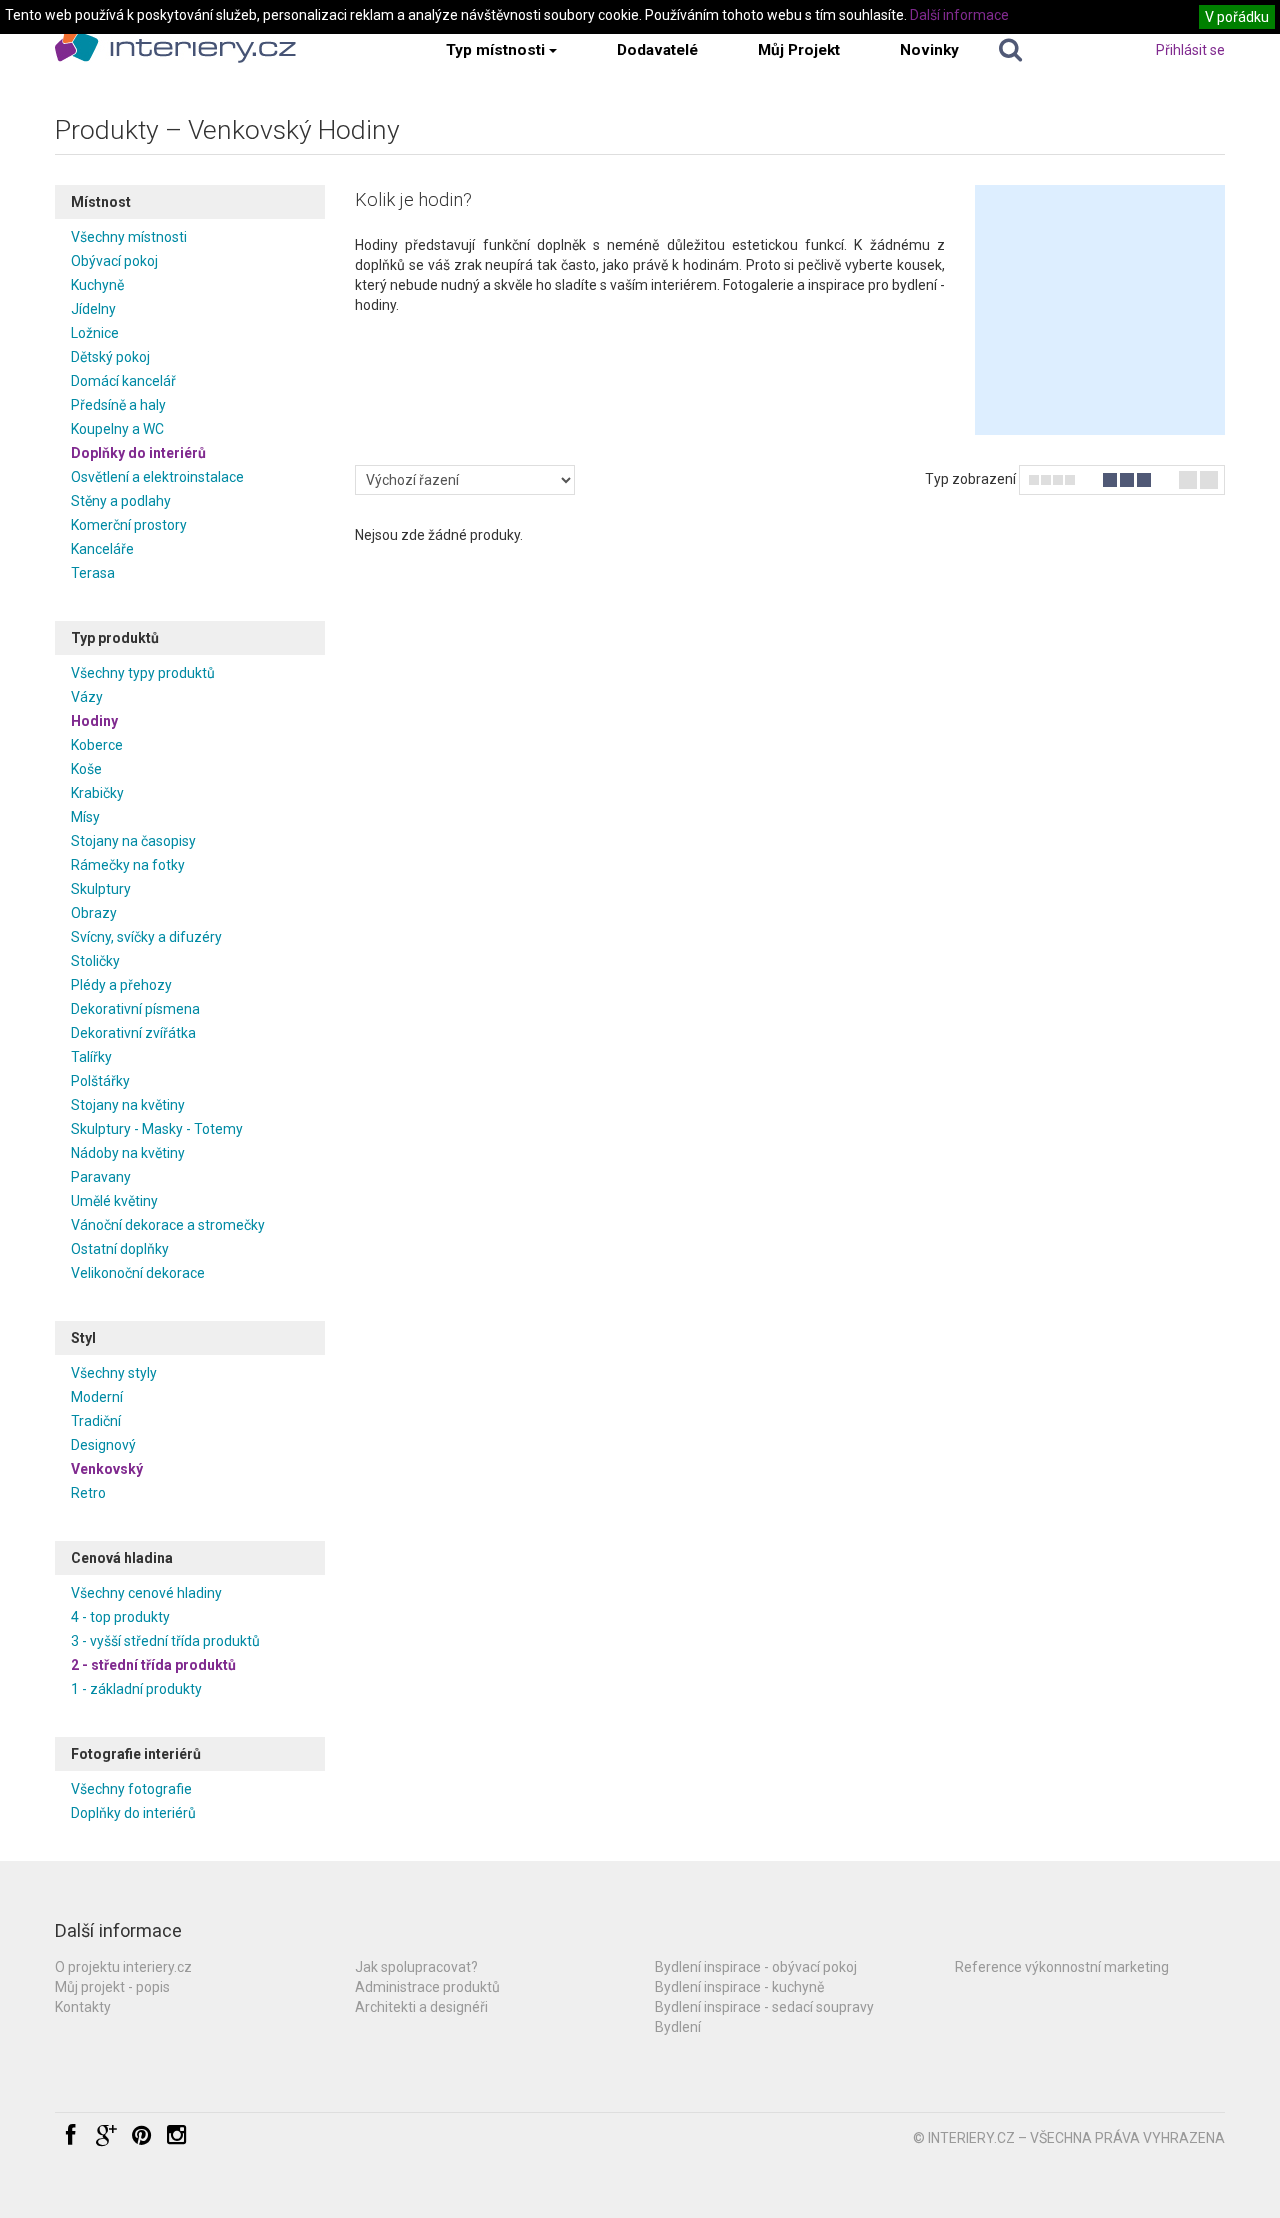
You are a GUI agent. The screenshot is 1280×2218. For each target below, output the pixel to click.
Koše (86, 769)
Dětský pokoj (110, 357)
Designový (103, 1445)
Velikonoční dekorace (138, 1273)
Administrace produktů (427, 1987)
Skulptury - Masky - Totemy (157, 1129)
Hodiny (94, 721)
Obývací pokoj (114, 261)
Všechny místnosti (129, 237)
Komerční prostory (129, 525)
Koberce (97, 745)
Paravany (101, 1177)
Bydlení (678, 2027)
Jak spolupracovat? (416, 1967)
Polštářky (100, 1081)
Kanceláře (102, 549)
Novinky (929, 50)
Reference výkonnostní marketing (1062, 1967)
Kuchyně (97, 285)
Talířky (91, 1057)
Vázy (87, 697)
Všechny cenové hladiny (146, 1593)
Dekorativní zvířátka (133, 1033)
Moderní (97, 1397)
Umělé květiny (114, 1201)
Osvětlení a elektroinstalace (157, 477)
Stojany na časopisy (133, 841)
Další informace (959, 15)
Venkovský (107, 1469)
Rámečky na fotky (128, 865)
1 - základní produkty (136, 1689)
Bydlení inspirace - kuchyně (739, 1987)
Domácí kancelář (123, 381)
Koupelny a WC (117, 429)
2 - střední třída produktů (153, 1665)
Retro (88, 1493)
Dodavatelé (657, 50)
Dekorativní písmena (135, 1009)
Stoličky (95, 961)
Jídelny (93, 309)
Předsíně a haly (118, 405)
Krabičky (97, 793)
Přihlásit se (1190, 50)
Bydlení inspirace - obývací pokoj (756, 1967)
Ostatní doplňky (120, 1249)
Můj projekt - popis (112, 1987)
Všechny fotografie (131, 1789)
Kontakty (83, 2007)
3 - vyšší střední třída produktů (165, 1641)
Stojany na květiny (128, 1105)
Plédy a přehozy (121, 985)
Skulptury (101, 889)
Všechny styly (114, 1373)
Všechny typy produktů (143, 673)
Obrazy (94, 913)
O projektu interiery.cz (123, 1967)
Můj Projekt (799, 50)
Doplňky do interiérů (138, 453)
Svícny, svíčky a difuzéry (146, 937)
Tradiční (96, 1421)
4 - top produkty (120, 1617)
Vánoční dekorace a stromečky (168, 1225)
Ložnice (95, 333)
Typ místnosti (495, 50)
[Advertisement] (1100, 310)
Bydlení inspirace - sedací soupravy (764, 2007)
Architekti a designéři (421, 2007)
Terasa (93, 573)
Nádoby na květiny (128, 1153)
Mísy (85, 817)
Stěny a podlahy (121, 501)
